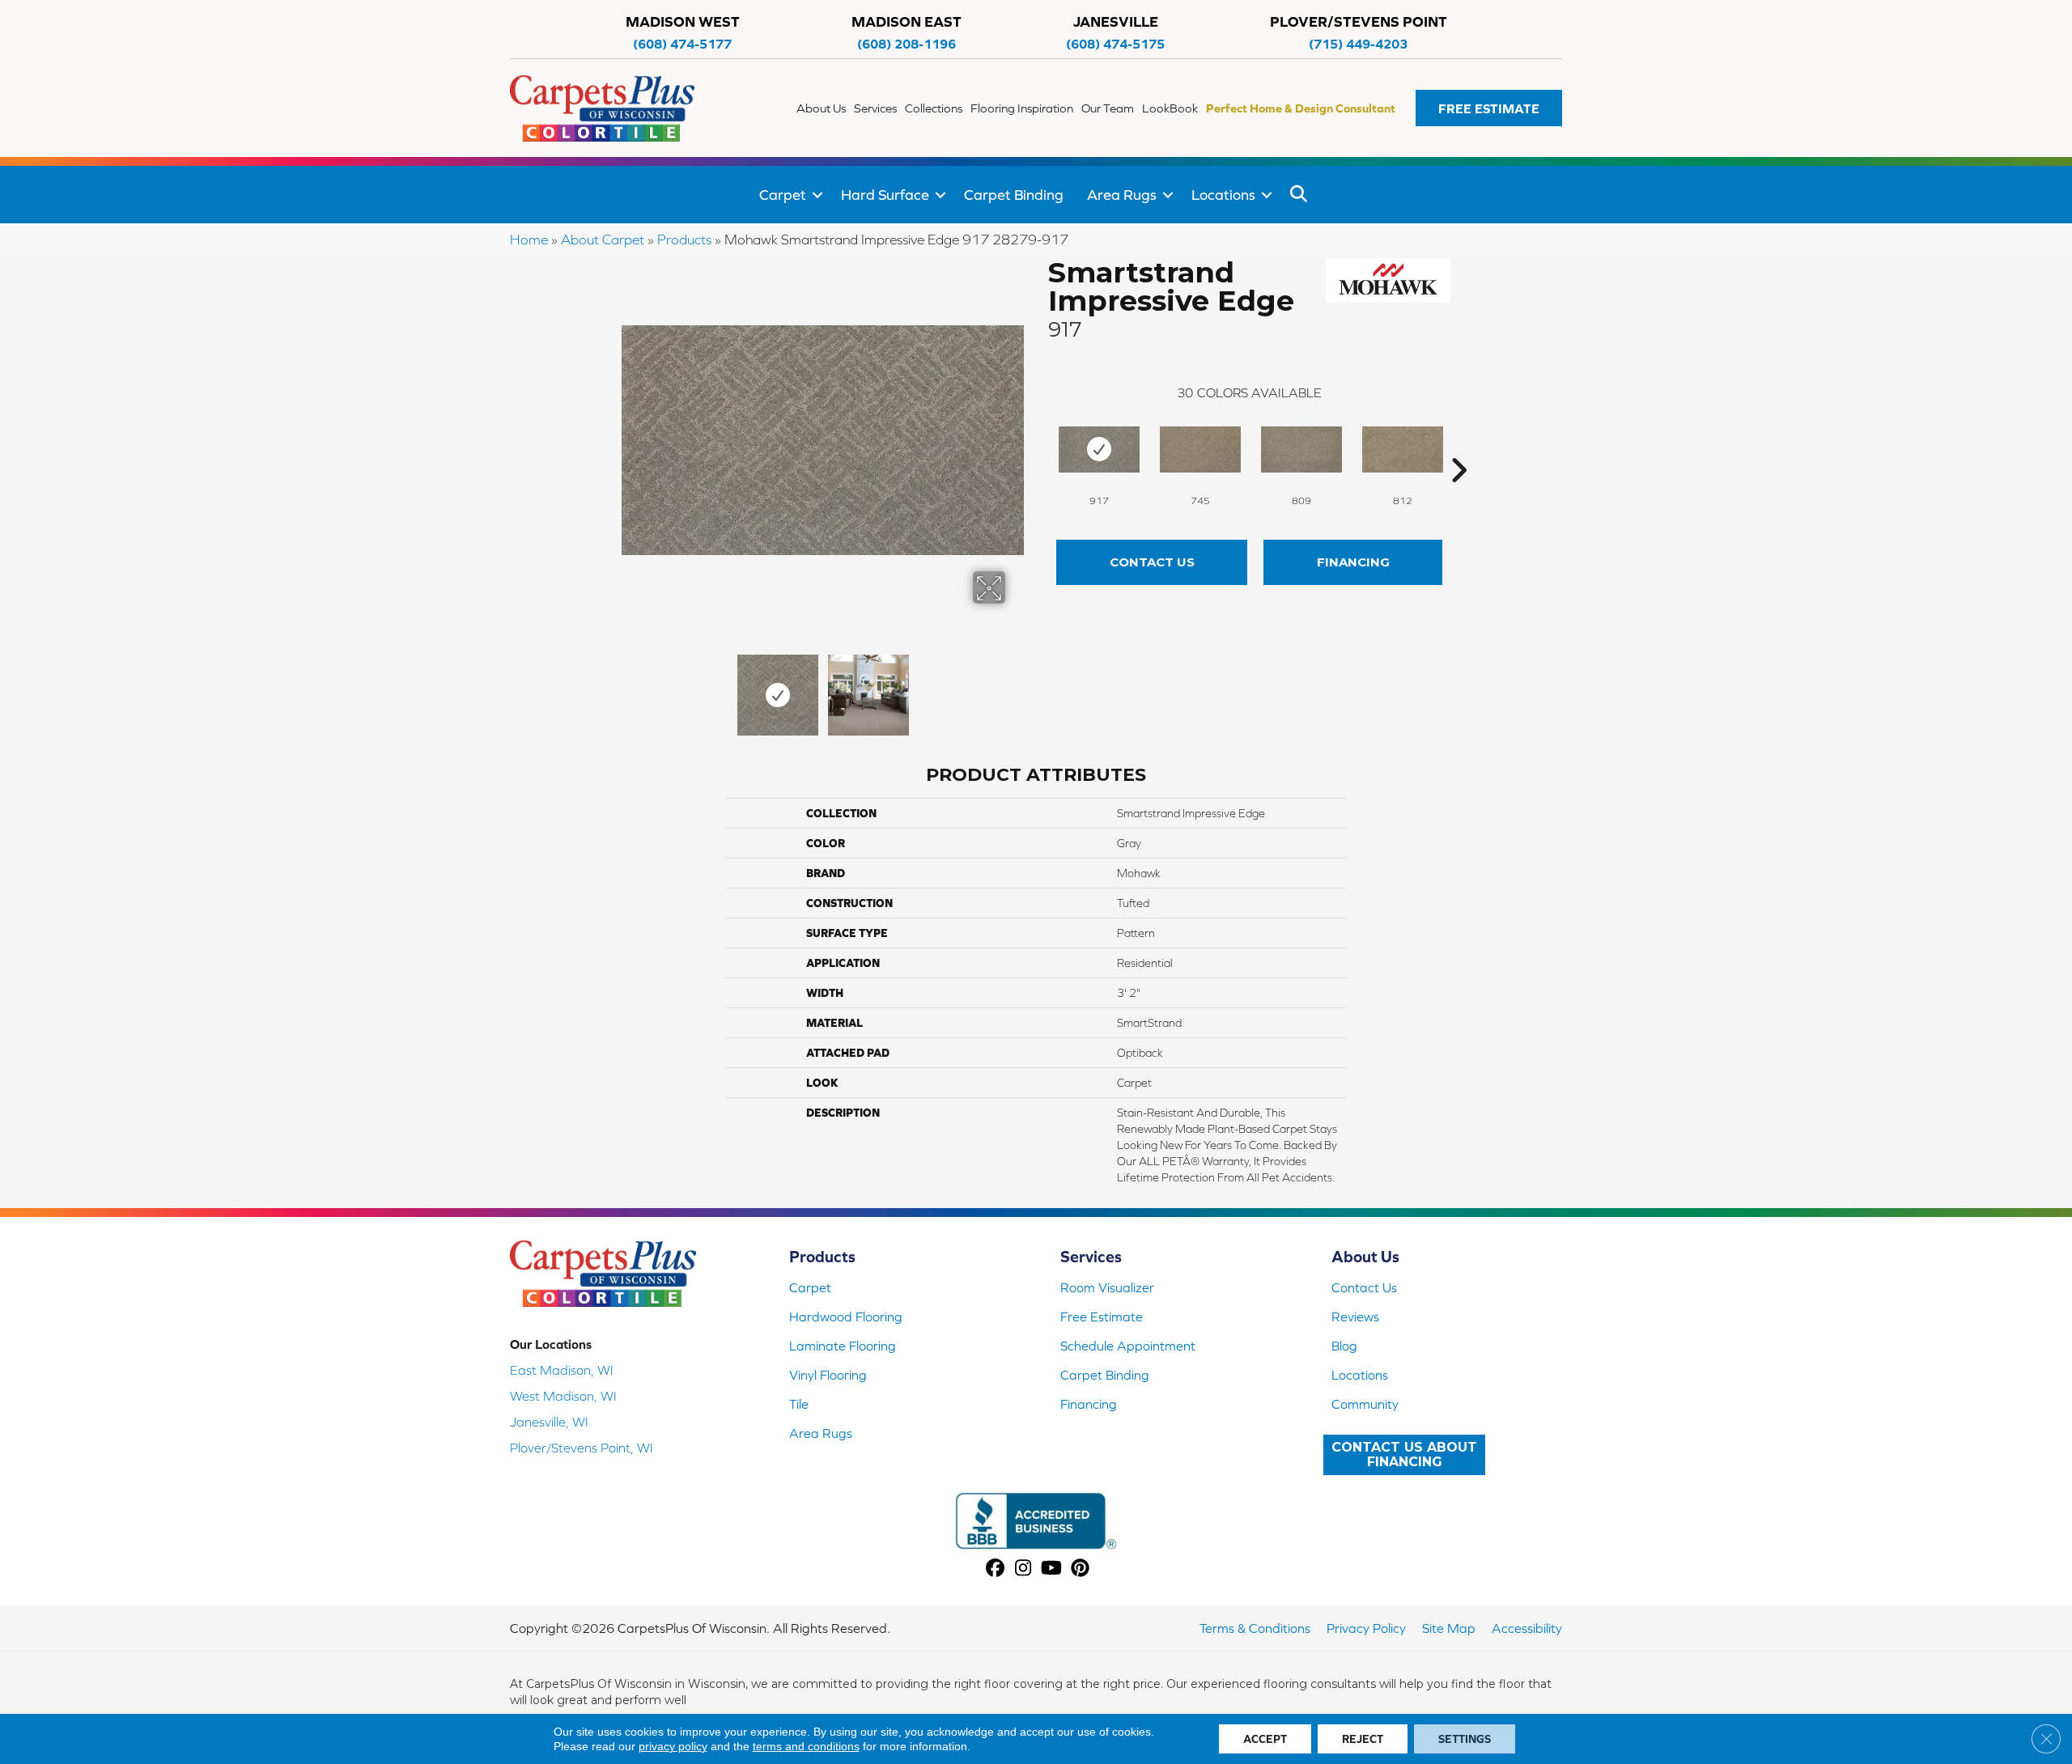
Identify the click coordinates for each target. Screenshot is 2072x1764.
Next (1016, 687)
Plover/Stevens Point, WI (582, 1448)
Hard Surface (885, 195)
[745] (1200, 449)
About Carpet (603, 240)
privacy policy (673, 1746)
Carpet (783, 195)
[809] (1301, 449)
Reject (1363, 1739)
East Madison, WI (562, 1370)
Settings (1465, 1739)
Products (684, 240)
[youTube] (1052, 1569)
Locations (1223, 195)
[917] (1099, 449)
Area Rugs (1122, 195)
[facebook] (995, 1569)
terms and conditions (806, 1746)
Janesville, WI (549, 1422)
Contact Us (1152, 562)
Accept (1265, 1739)
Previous (630, 687)
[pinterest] (1080, 1569)
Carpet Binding (1014, 195)
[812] (1403, 449)
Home (529, 240)
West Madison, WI (563, 1396)
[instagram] (1023, 1569)
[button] (1489, 108)
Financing (1353, 562)
